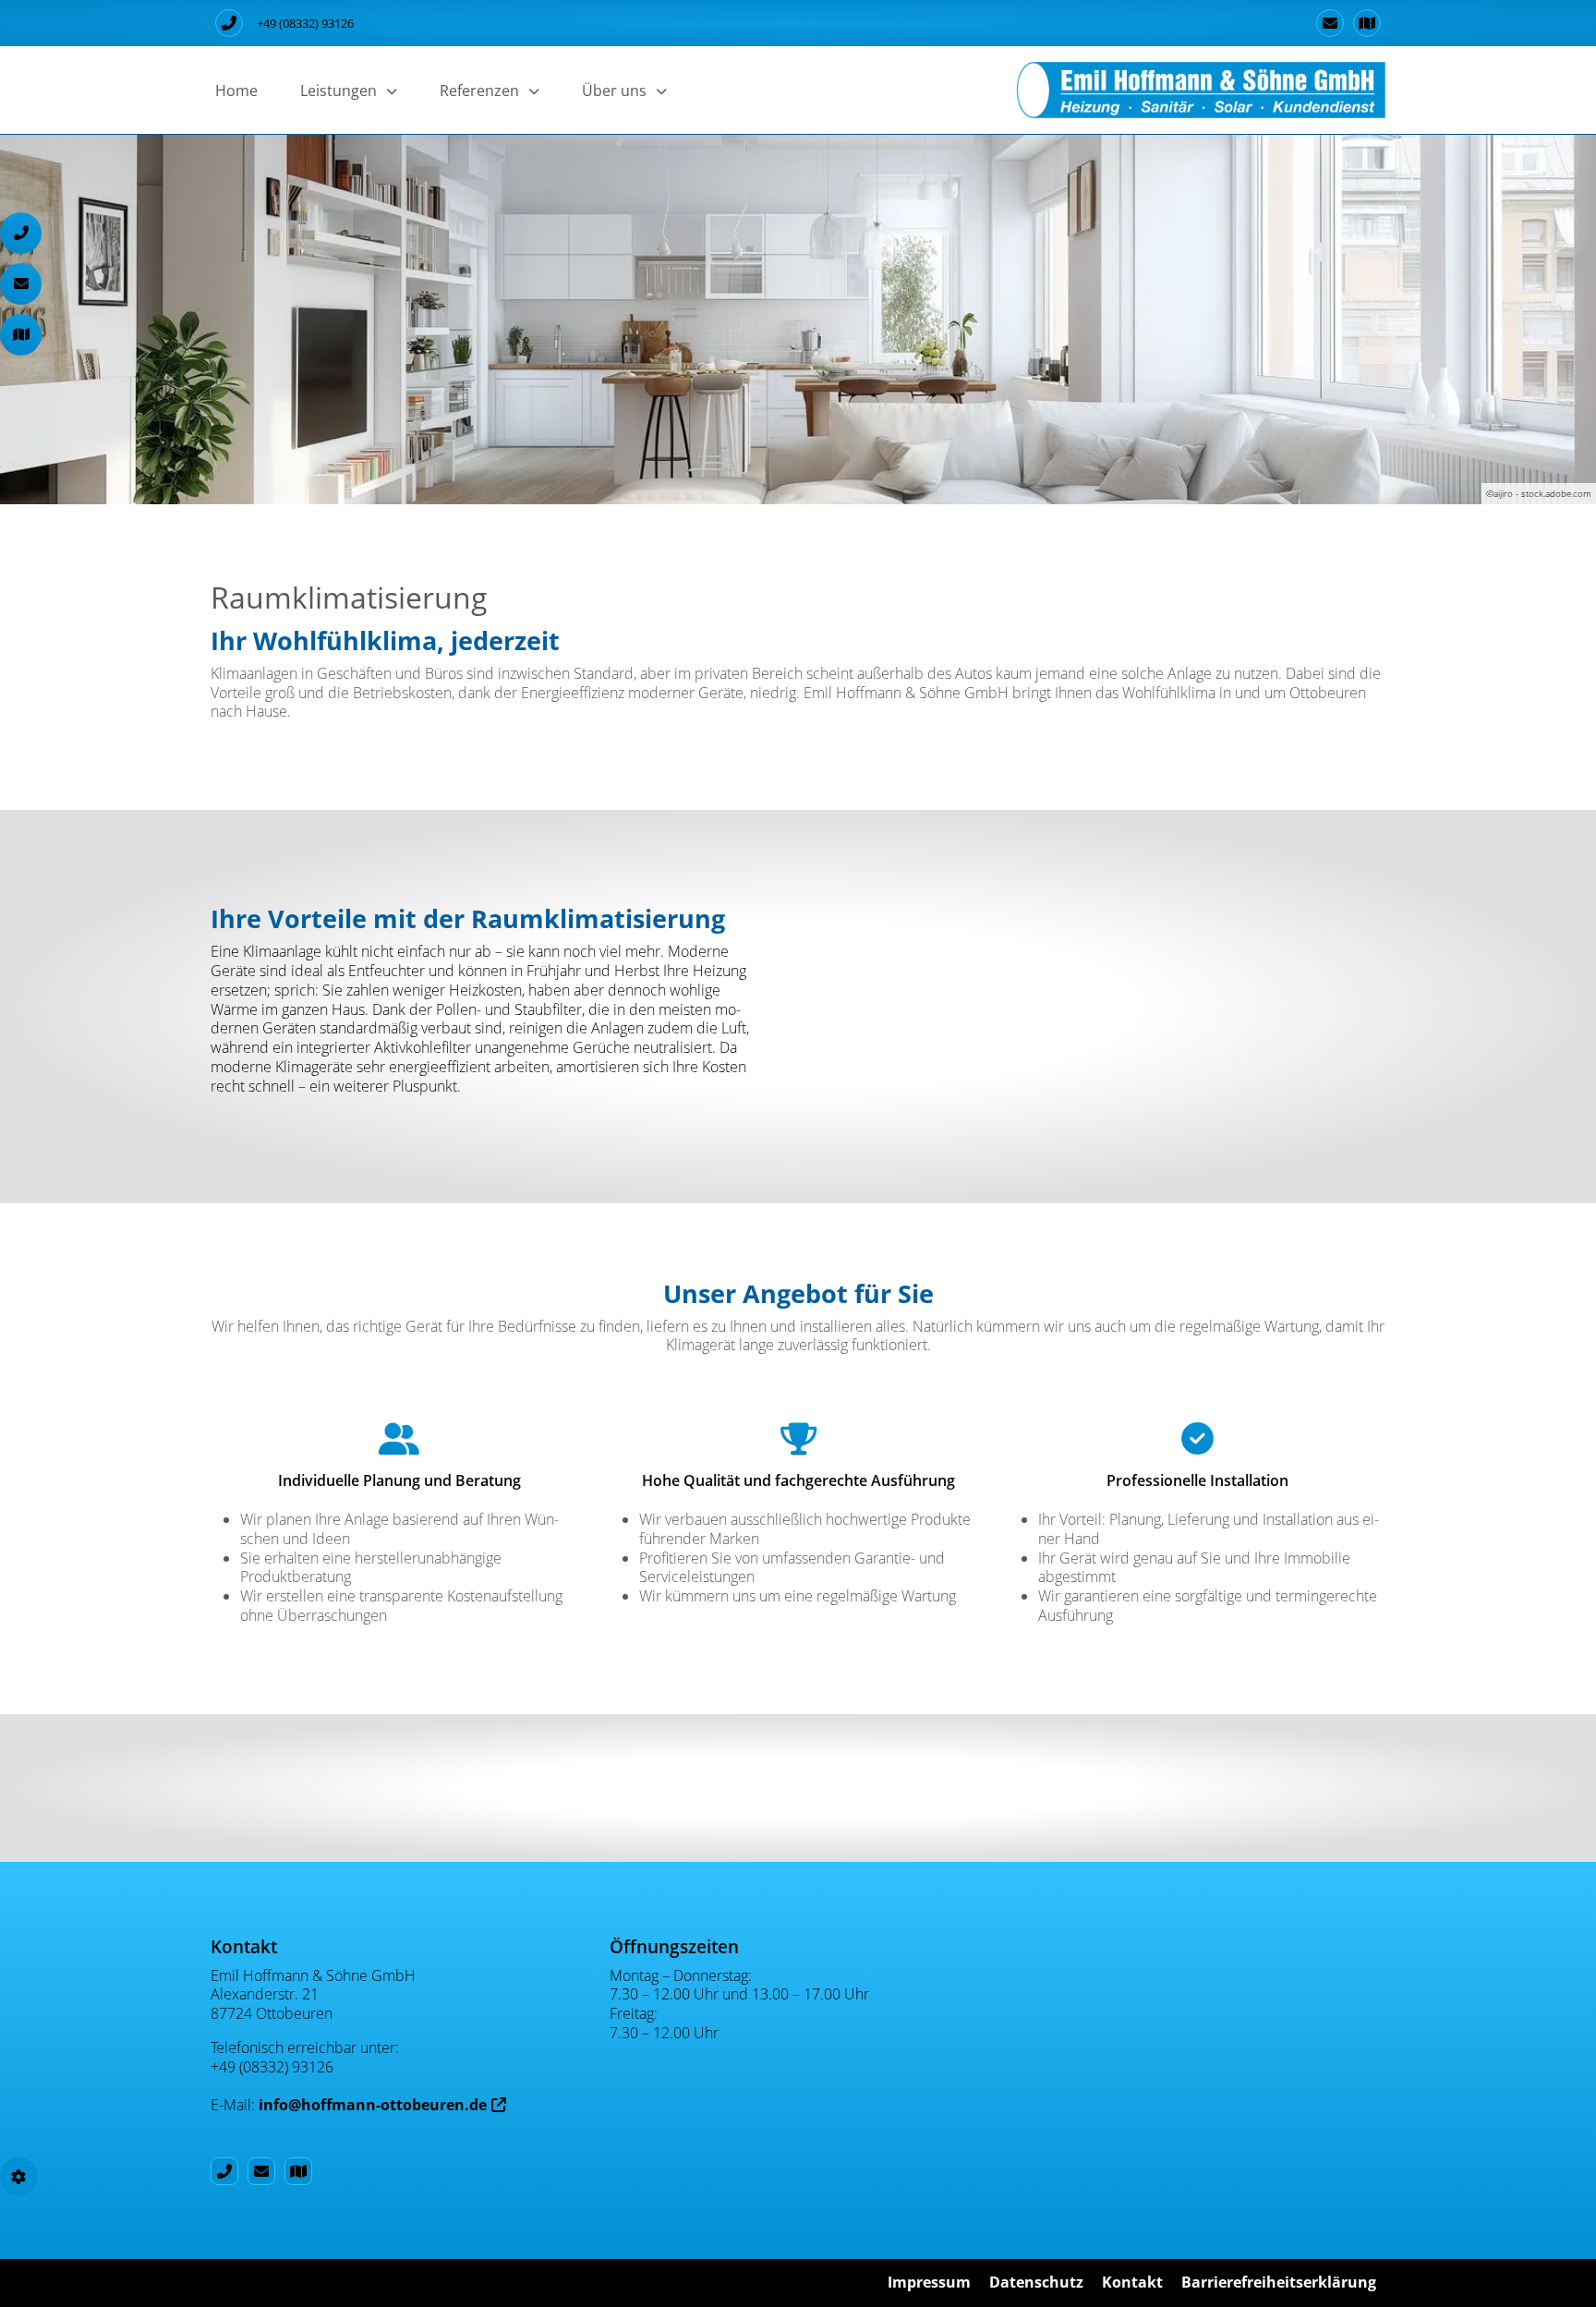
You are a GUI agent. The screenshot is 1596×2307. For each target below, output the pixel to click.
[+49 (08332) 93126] (229, 2171)
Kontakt (1132, 2282)
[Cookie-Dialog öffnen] (19, 2176)
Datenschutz (1036, 2282)
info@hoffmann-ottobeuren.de (373, 2105)
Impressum (929, 2282)
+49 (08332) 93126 (305, 23)
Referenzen (479, 91)
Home (236, 91)
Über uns (614, 91)
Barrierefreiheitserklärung (1279, 2282)
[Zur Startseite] (1201, 89)
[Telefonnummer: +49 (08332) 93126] (229, 23)
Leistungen (339, 91)
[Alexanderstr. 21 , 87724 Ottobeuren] (1367, 23)
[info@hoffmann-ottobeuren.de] (1330, 23)
